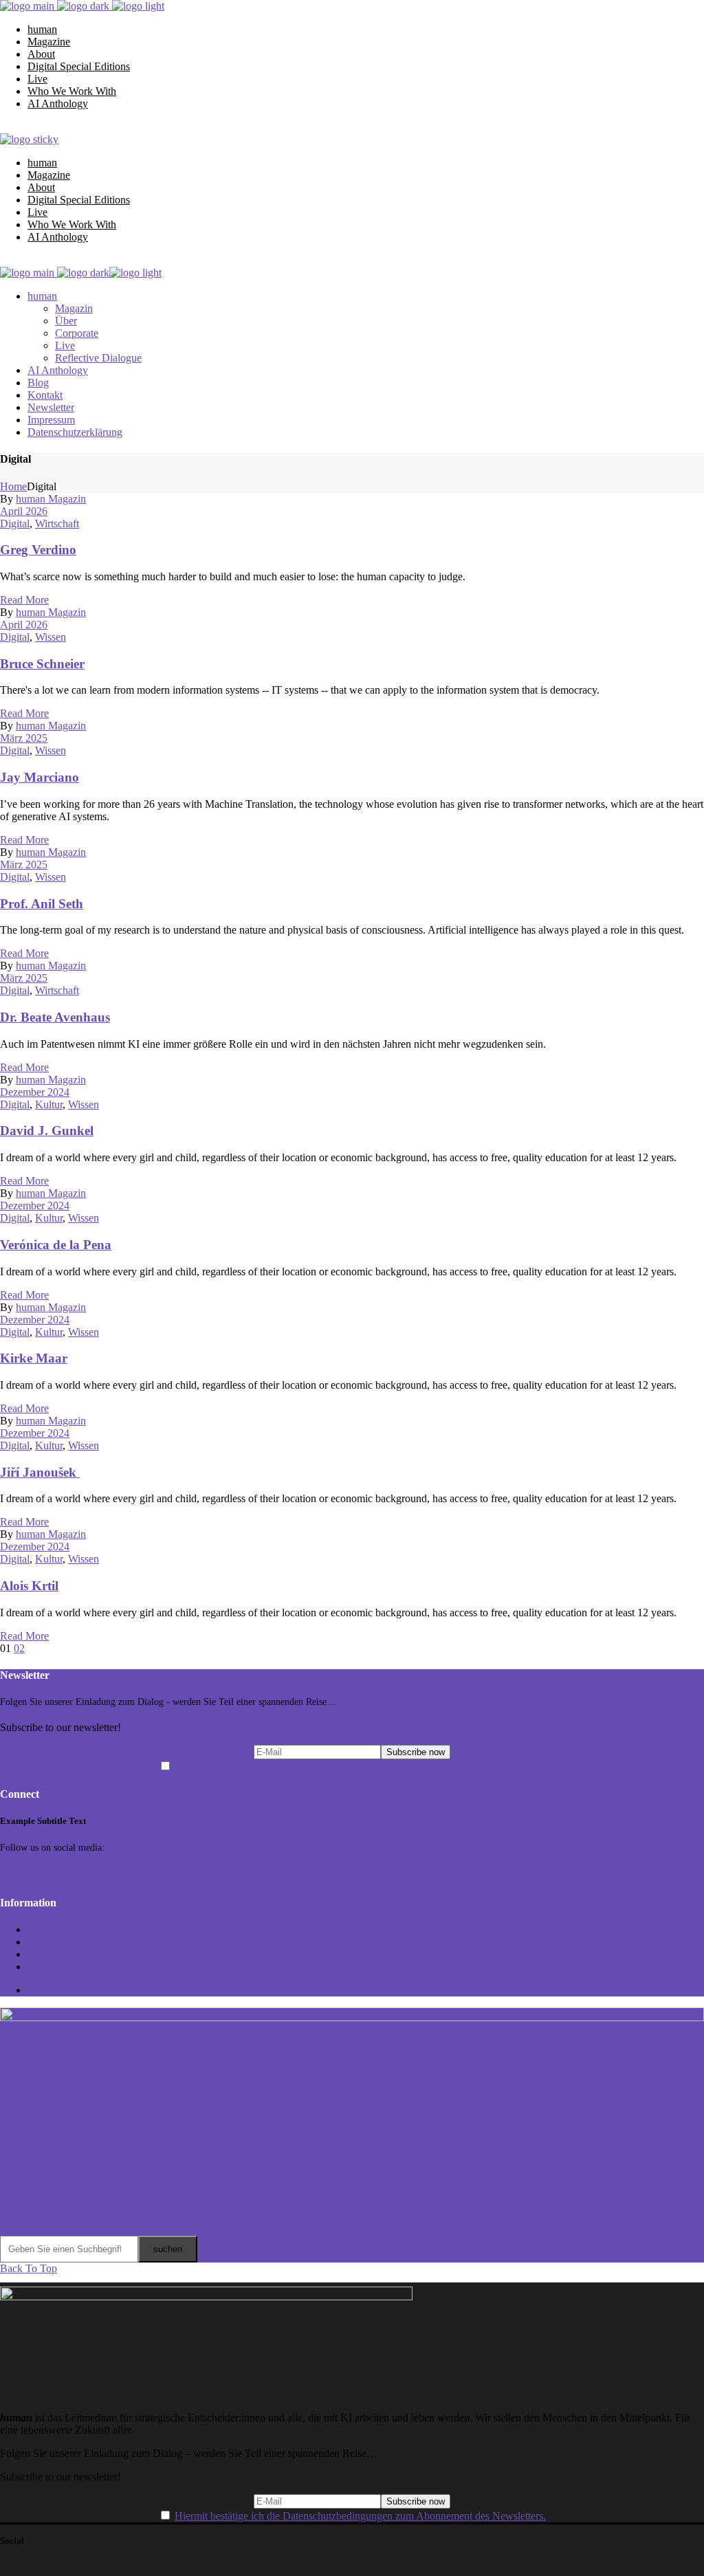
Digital (15, 524)
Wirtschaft (57, 524)
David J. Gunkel (47, 1131)
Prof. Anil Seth (42, 904)
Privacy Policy (59, 1967)
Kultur (49, 1104)
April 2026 (24, 511)
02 (19, 1648)
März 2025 (24, 738)
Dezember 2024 (35, 1092)
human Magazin (51, 499)
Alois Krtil (29, 1586)
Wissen (51, 637)
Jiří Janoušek (40, 1472)
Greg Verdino (38, 550)
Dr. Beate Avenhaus (55, 1017)
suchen (168, 2249)
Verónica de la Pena (56, 1245)
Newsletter (51, 1942)
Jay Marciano (40, 777)
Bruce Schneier (42, 664)
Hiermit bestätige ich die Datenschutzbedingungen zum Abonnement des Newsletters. (360, 1766)
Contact (44, 1929)
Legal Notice (56, 1954)
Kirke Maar (34, 1358)
